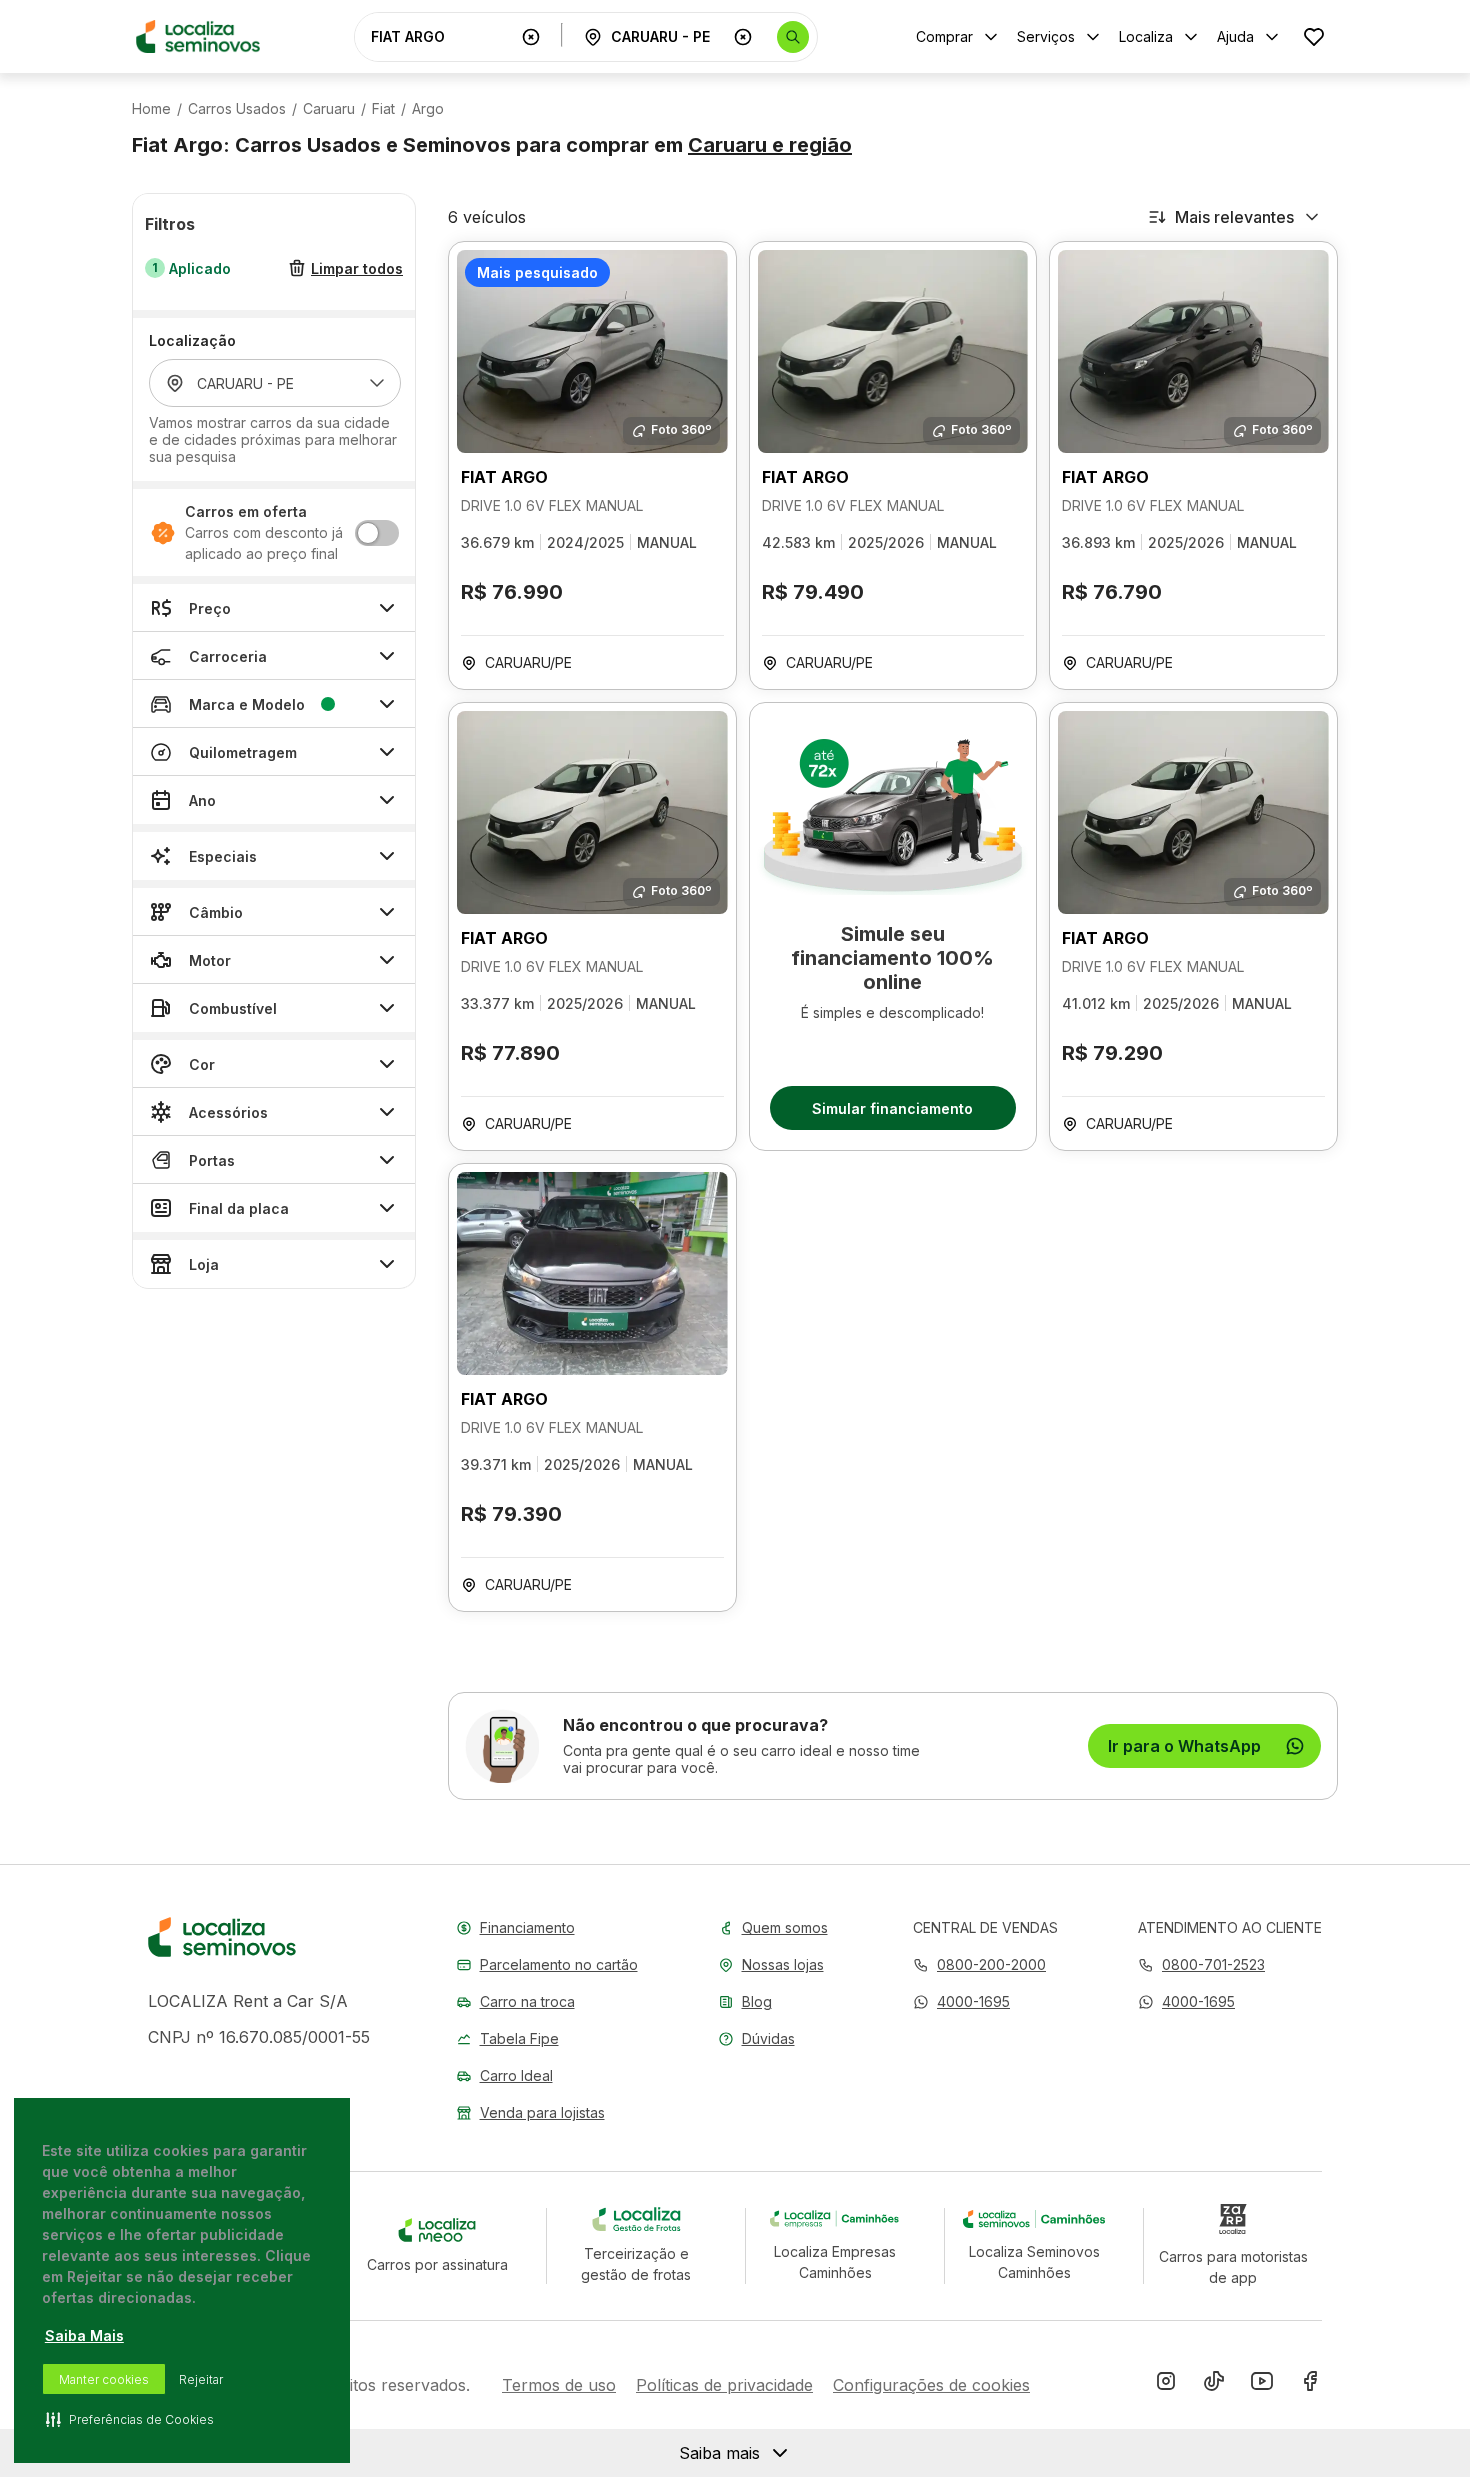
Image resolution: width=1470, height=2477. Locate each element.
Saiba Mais (84, 2335)
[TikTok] (1214, 2385)
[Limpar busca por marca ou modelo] (531, 37)
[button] (961, 2001)
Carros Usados (237, 109)
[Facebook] (1310, 2385)
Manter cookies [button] (104, 2379)
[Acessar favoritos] (1314, 36)
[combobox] (442, 36)
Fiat (383, 109)
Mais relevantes (1234, 217)
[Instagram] (1166, 2385)
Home (151, 109)
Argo (428, 109)
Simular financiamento (892, 1108)
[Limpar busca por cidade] (743, 37)
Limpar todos (357, 268)
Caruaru (329, 109)
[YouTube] (1262, 2385)
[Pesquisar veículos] (793, 37)
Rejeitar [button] (201, 2379)
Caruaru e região (770, 145)
